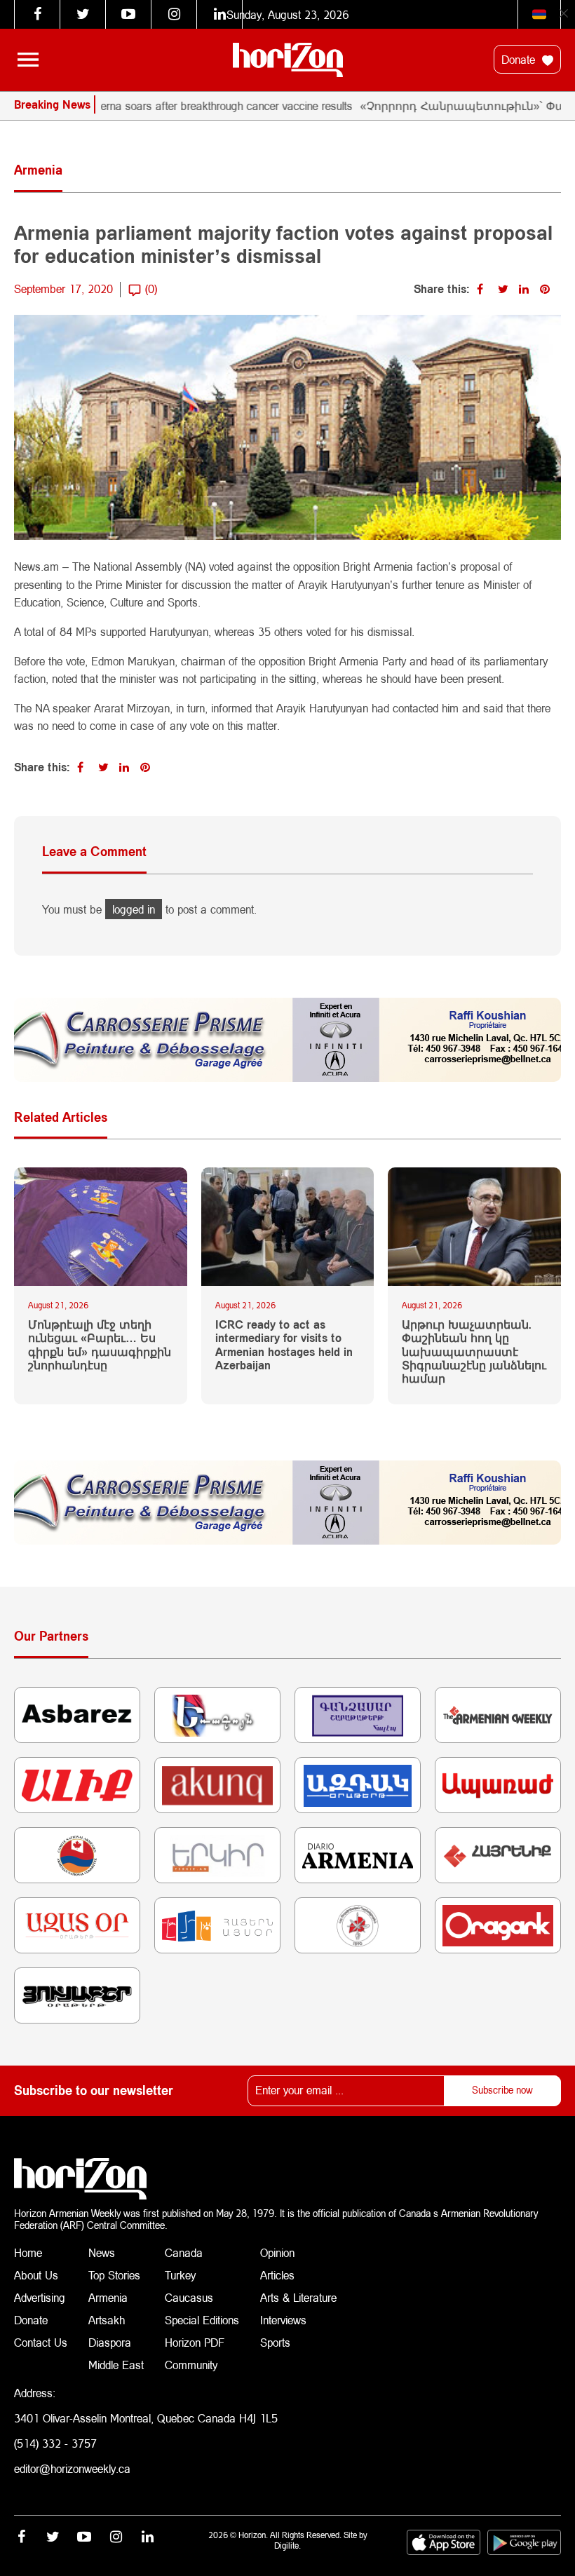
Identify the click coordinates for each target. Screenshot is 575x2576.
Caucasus (189, 2297)
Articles (277, 2275)
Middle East (116, 2365)
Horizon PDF (195, 2342)
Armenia (108, 2297)
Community (191, 2365)
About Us (36, 2275)
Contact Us (41, 2342)
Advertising (40, 2297)
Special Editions (202, 2320)
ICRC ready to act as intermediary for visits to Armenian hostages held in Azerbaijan (284, 1344)
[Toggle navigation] (28, 60)
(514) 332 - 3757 (55, 2443)
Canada (184, 2252)
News (102, 2252)
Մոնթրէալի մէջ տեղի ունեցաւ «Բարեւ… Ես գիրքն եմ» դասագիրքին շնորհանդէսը (100, 1344)
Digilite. (287, 2546)
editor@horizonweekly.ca (72, 2468)
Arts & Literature (298, 2297)
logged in (134, 909)
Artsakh (107, 2320)
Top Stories (114, 2275)
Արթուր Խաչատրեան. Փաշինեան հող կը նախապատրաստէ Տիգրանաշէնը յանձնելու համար (474, 1351)
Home (28, 2252)
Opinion (277, 2252)
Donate (520, 59)
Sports (275, 2342)
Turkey (180, 2275)
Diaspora (110, 2342)
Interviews (283, 2320)
